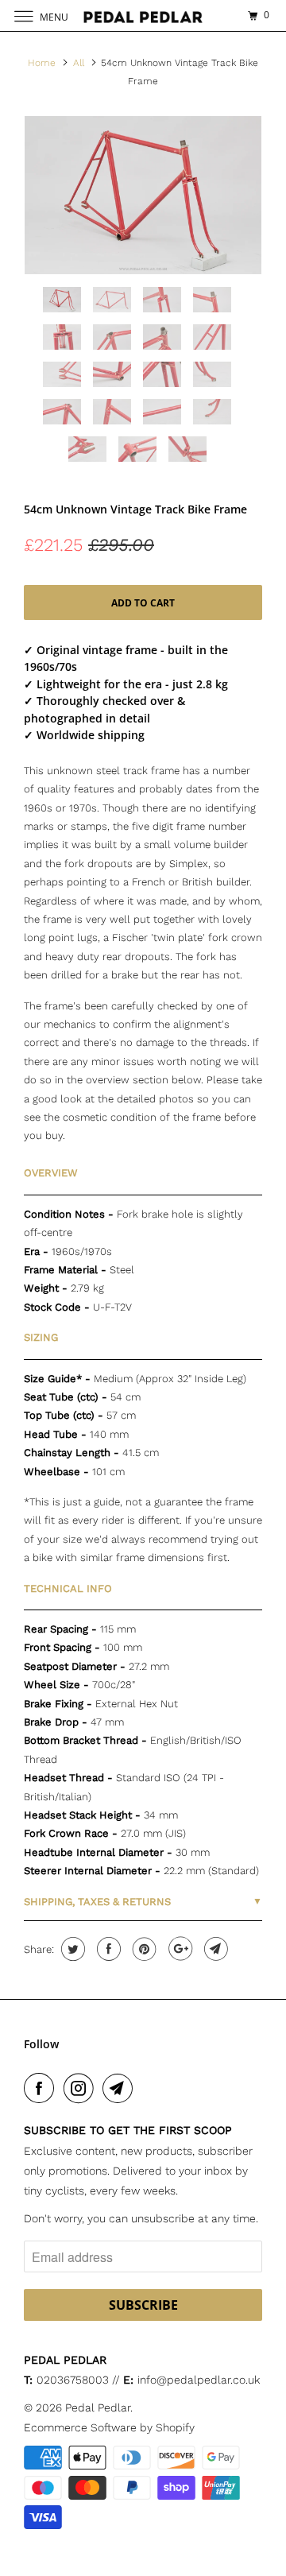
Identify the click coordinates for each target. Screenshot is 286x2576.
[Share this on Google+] (178, 1949)
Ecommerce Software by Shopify (109, 2427)
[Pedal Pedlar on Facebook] (42, 2088)
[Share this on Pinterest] (143, 1949)
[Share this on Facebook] (107, 1949)
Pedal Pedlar (98, 2407)
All (79, 63)
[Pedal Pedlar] (143, 15)
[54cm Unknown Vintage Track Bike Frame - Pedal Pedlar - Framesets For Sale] (143, 195)
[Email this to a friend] (214, 1949)
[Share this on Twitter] (71, 1949)
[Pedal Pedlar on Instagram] (82, 2088)
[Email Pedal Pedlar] (121, 2088)
